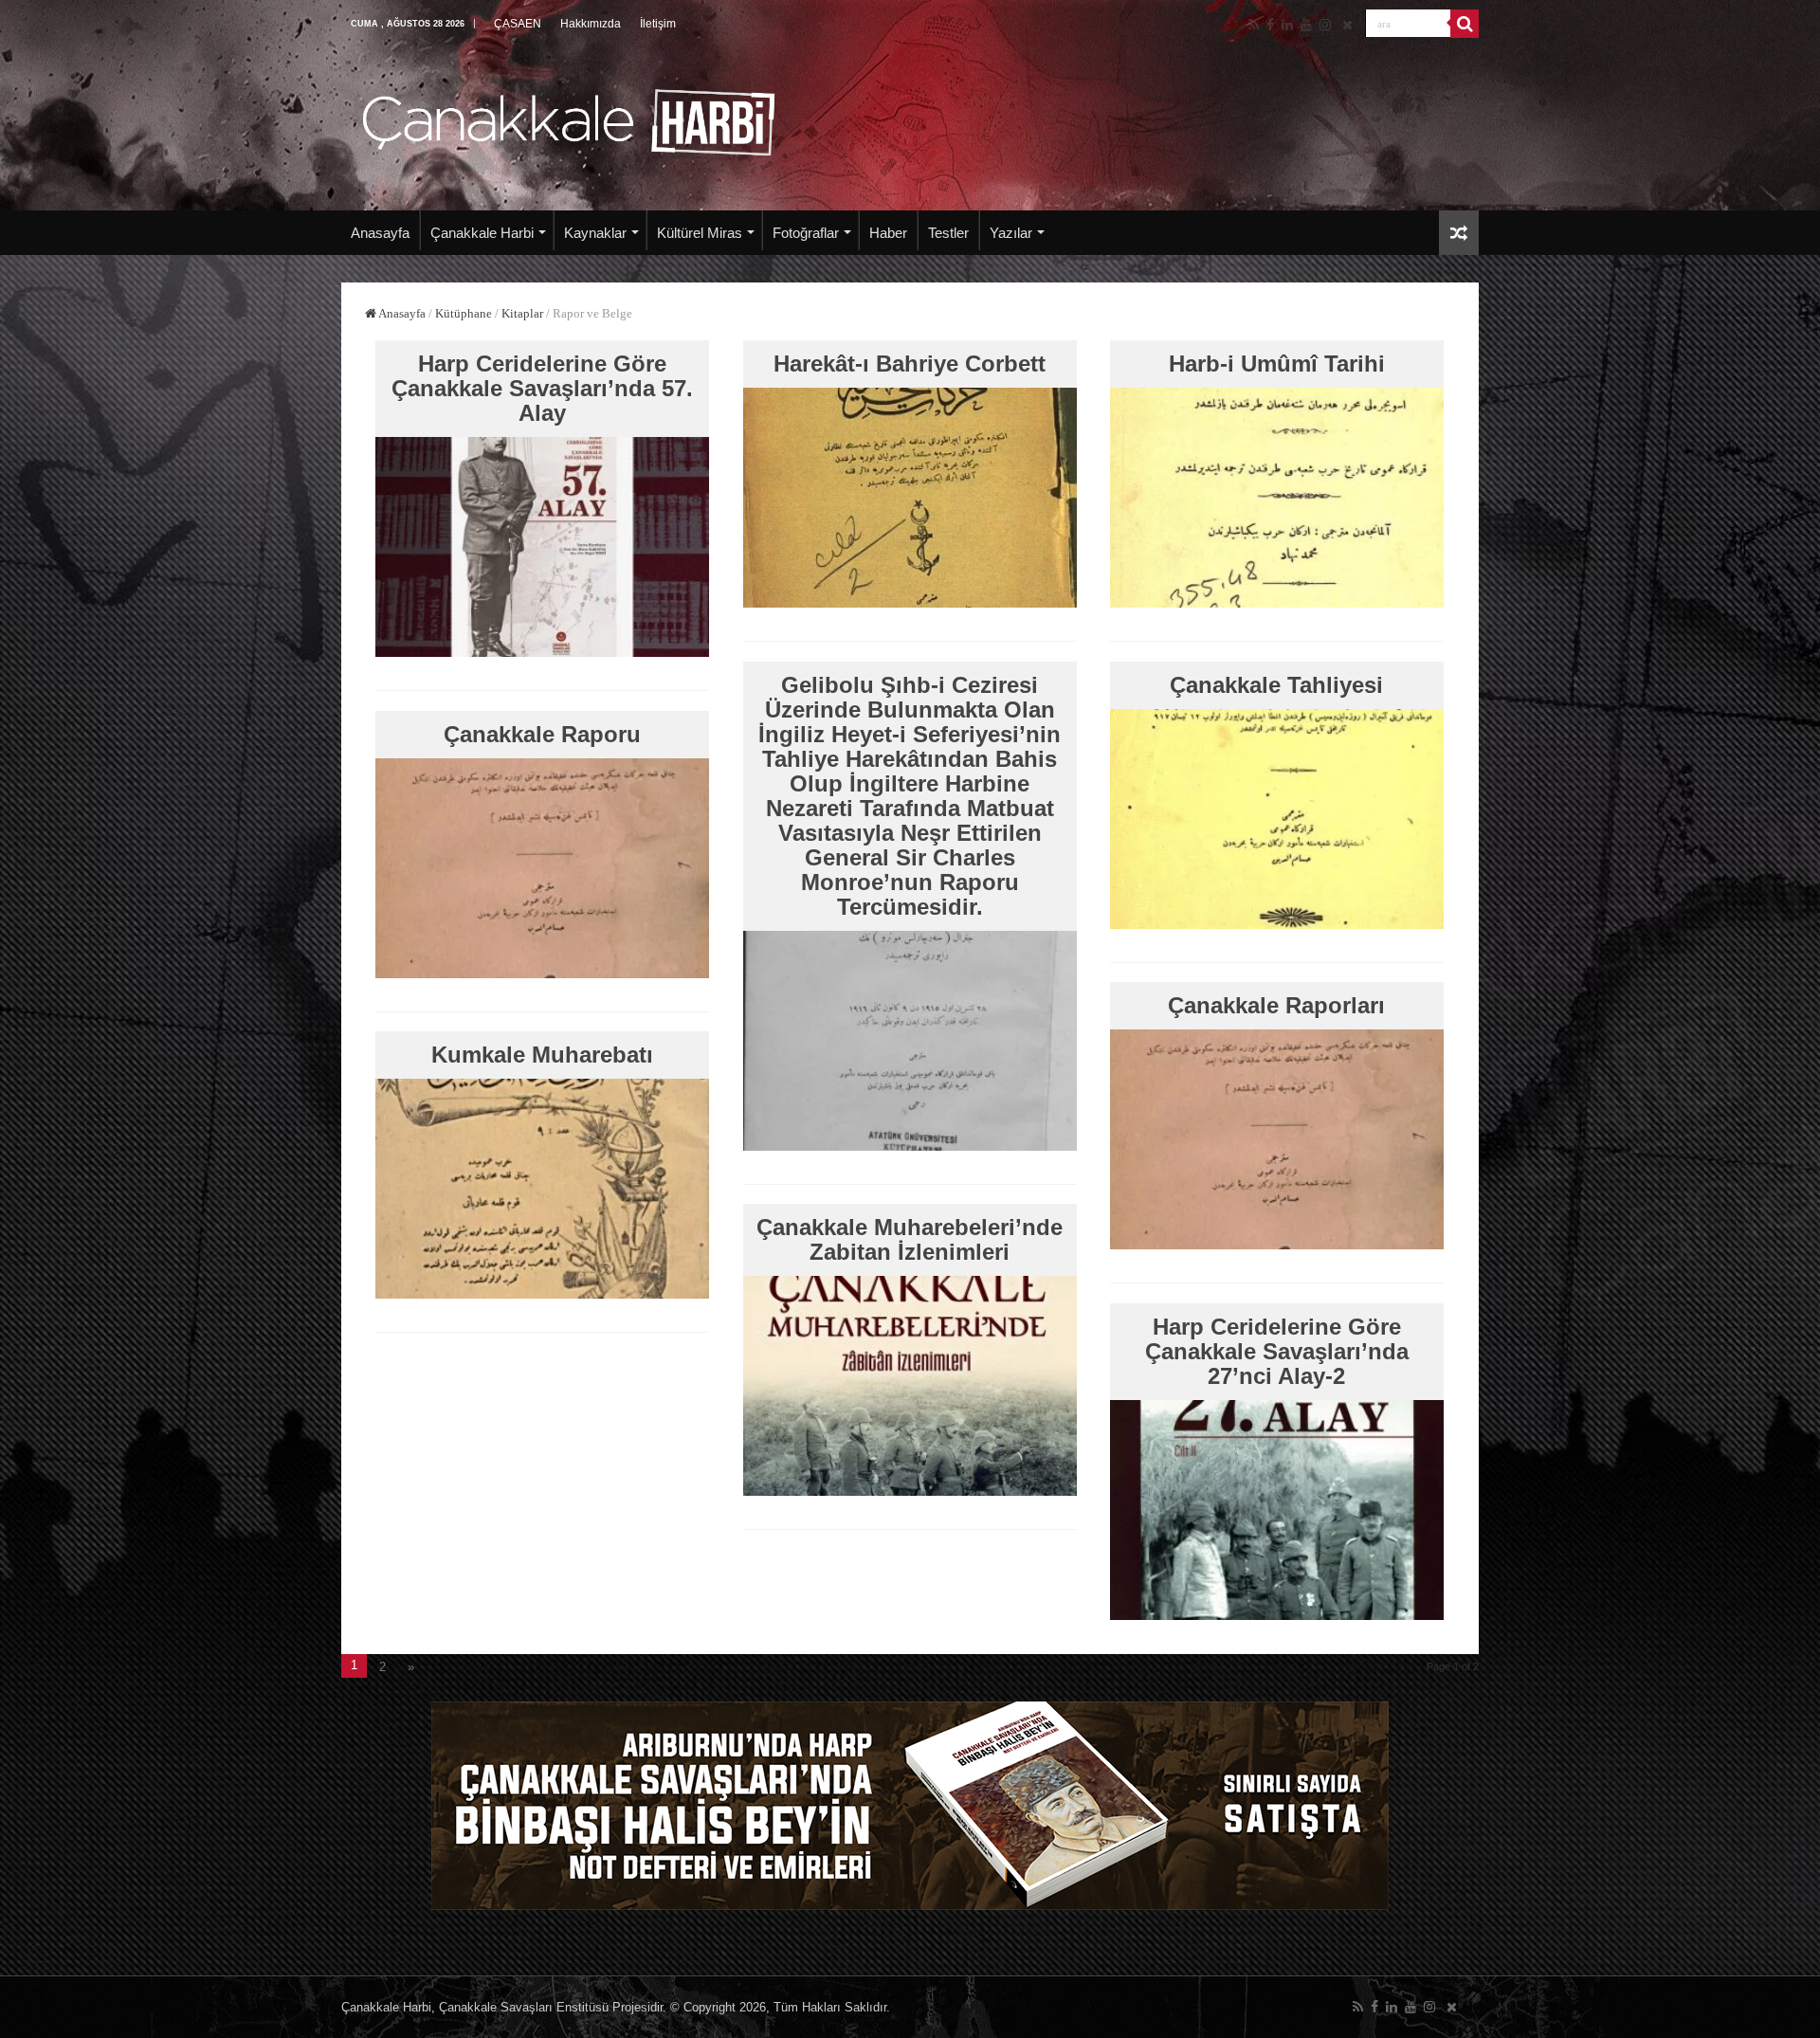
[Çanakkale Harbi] (569, 119)
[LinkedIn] (1287, 25)
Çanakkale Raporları (1276, 1005)
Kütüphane (464, 313)
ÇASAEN (518, 24)
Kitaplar (522, 313)
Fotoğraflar (806, 233)
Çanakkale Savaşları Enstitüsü (524, 2007)
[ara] (1465, 24)
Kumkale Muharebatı (542, 1055)
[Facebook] (1270, 25)
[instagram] (1325, 25)
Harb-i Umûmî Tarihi (1277, 364)
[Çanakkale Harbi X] (1347, 25)
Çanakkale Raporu (542, 734)
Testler (948, 233)
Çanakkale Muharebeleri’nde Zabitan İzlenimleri (910, 1239)
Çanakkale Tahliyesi (1276, 685)
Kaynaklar (595, 233)
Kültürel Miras (700, 233)
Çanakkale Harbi (482, 233)
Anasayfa (380, 233)
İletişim (658, 24)
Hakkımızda (591, 24)
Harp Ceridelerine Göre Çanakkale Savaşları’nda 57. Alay (542, 388)
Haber (888, 233)
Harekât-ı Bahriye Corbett (910, 364)
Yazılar (1011, 233)
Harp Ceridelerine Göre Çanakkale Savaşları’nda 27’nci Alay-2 (1277, 1351)
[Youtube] (1306, 25)
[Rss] (1254, 25)
